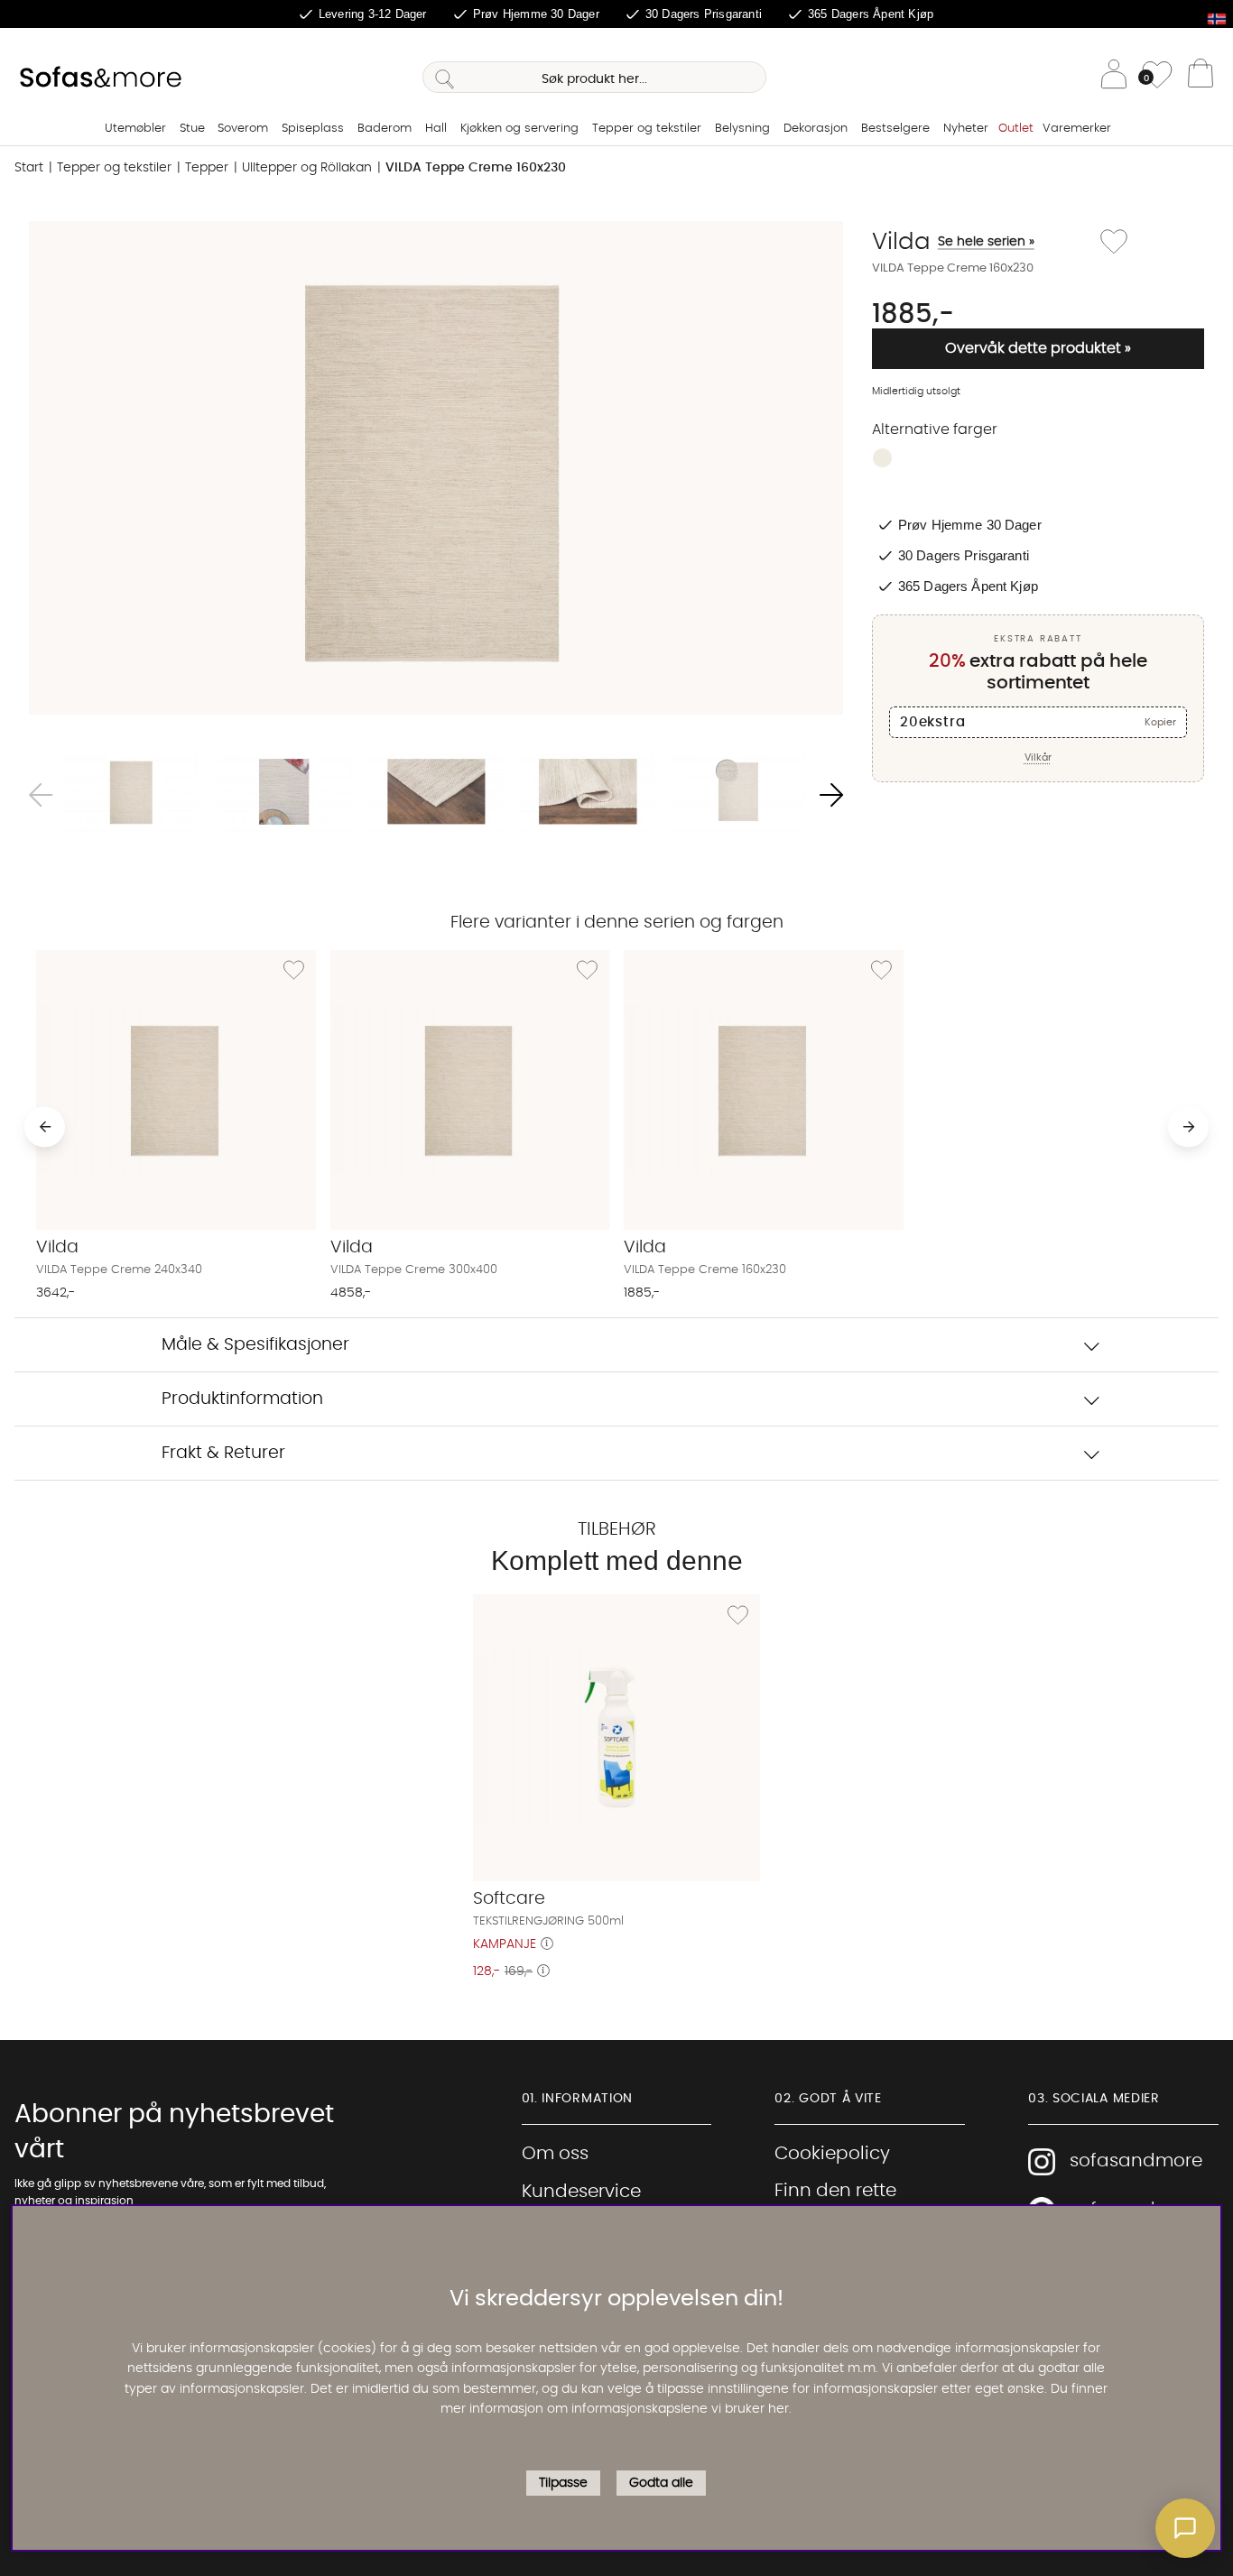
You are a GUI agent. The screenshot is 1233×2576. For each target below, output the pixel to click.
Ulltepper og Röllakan (307, 168)
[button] (1185, 2528)
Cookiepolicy (832, 2154)
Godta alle (661, 2482)
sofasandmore (1136, 2161)
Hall (436, 129)
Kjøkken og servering (519, 129)
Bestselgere (895, 129)
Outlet (1016, 129)
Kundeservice (581, 2192)
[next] (1188, 1126)
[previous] (45, 1126)
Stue (192, 129)
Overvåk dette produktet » (1038, 348)
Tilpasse (563, 2482)
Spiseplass (313, 129)
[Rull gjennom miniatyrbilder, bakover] (41, 795)
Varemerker (1077, 129)
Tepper (207, 168)
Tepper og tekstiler (647, 129)
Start (29, 168)
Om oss (555, 2154)
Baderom (385, 129)
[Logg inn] (1114, 77)
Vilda (953, 242)
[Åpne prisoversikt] (547, 1944)
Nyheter (966, 129)
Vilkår (1038, 757)
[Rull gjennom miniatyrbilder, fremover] (831, 795)
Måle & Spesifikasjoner (255, 1345)
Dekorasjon (816, 129)
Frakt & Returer (223, 1453)
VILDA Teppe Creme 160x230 (476, 168)
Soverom (243, 129)
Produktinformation (242, 1399)
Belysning (742, 129)
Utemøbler (135, 129)
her (779, 2408)
